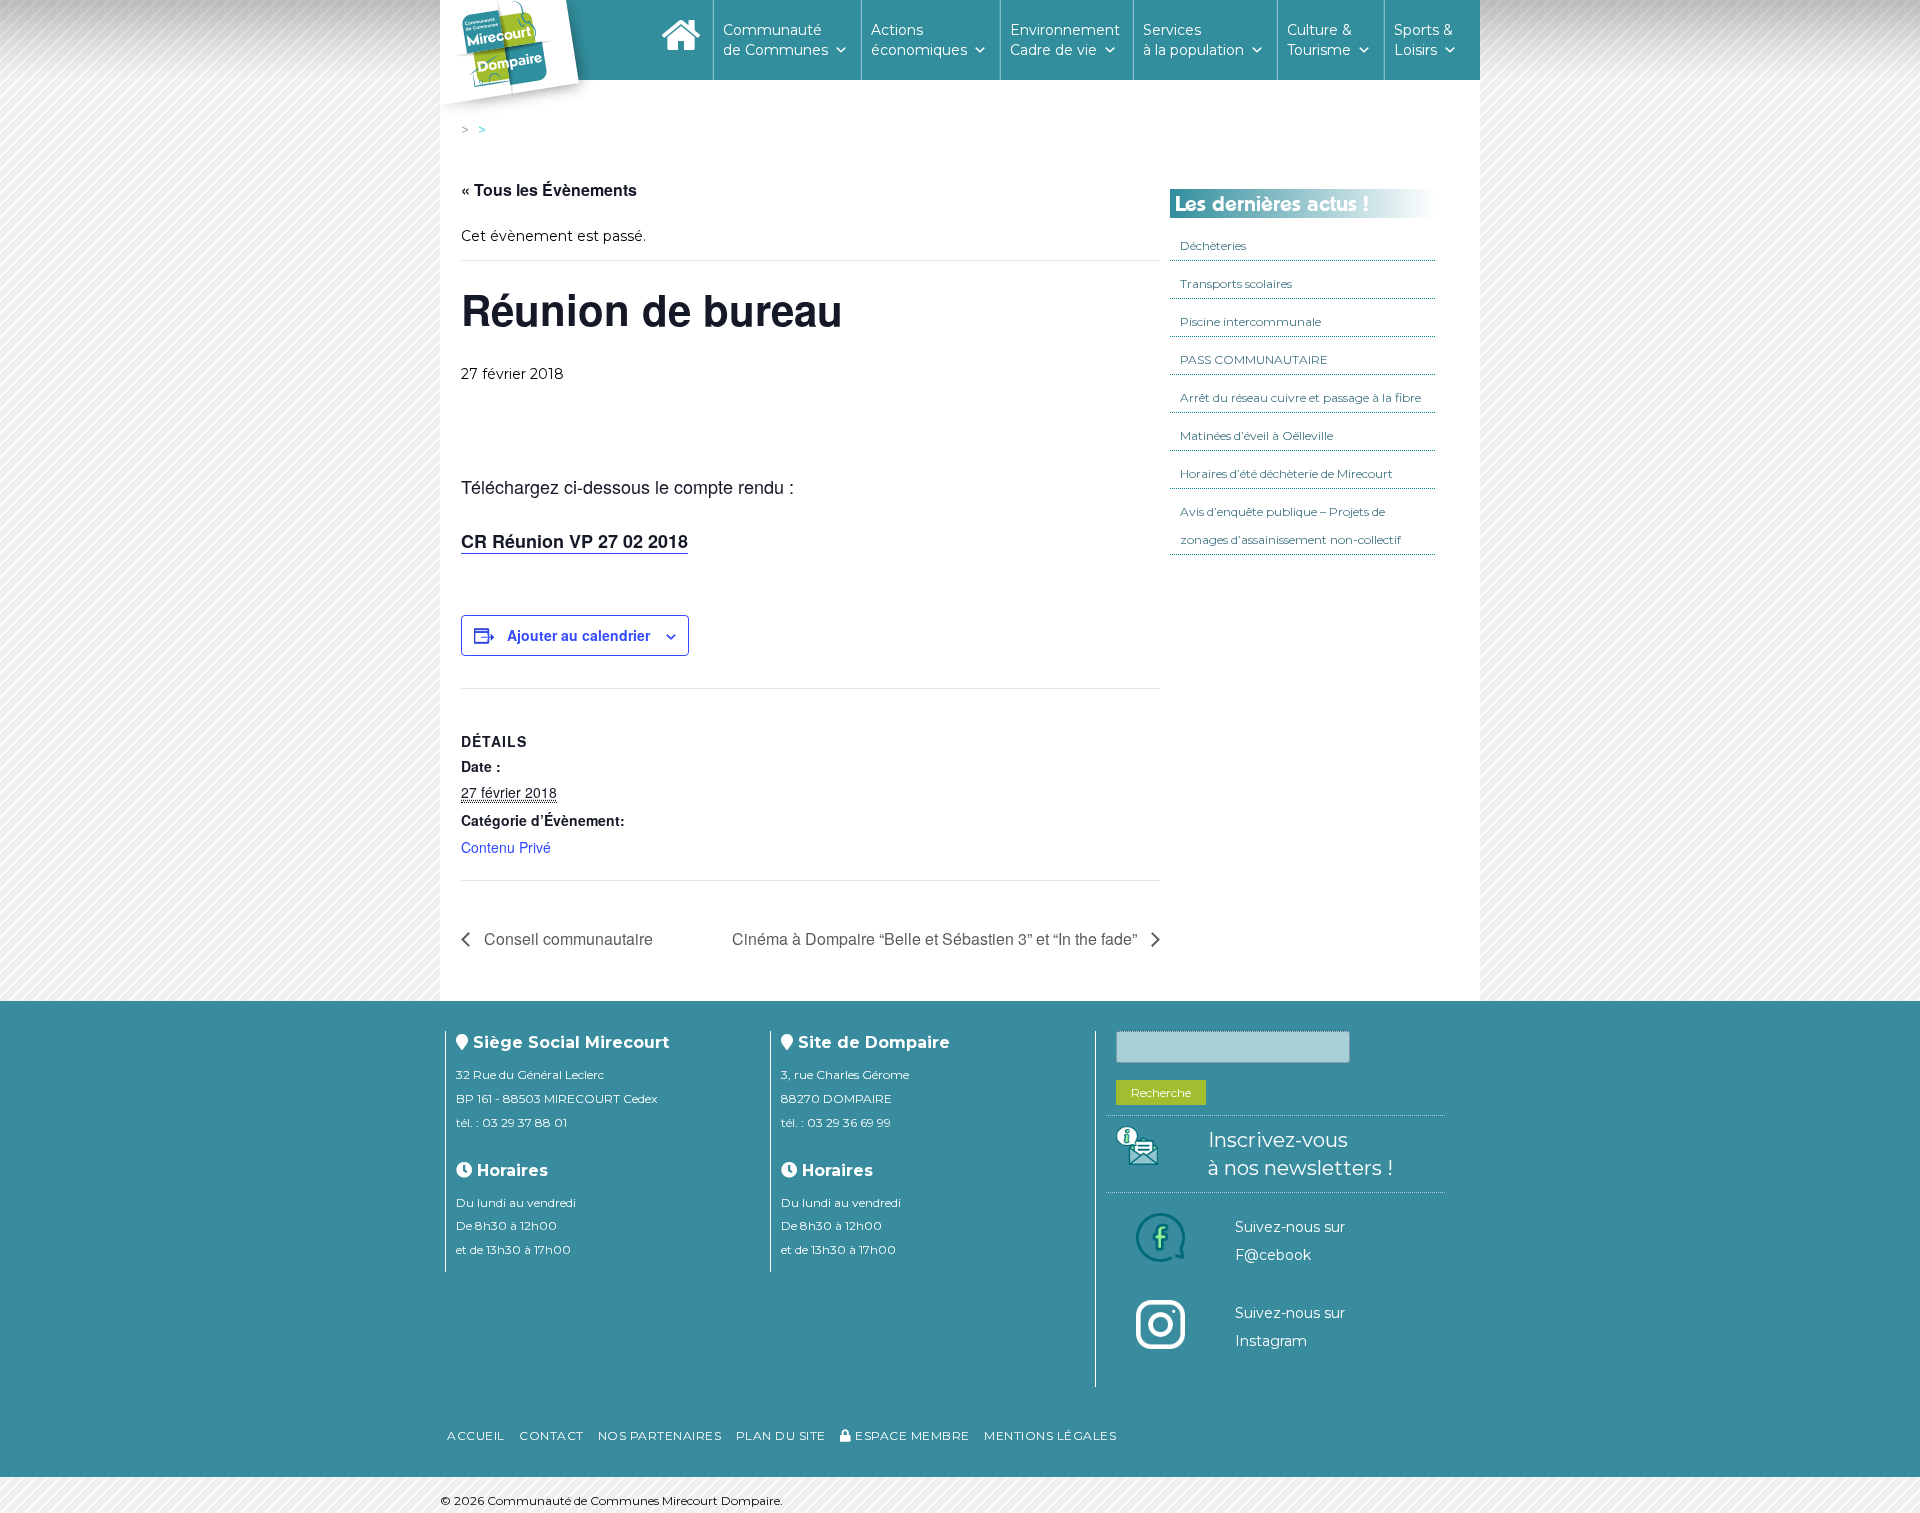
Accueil (476, 1435)
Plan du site (781, 1435)
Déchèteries (1213, 245)
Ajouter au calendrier (578, 635)
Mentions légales (1050, 1435)
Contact (551, 1435)
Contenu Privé (506, 847)
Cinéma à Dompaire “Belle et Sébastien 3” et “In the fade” (936, 938)
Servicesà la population (1193, 40)
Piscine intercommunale (1250, 321)
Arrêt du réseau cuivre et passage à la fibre (1300, 397)
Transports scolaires (1236, 283)
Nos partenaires (660, 1435)
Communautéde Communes (775, 40)
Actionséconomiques (919, 40)
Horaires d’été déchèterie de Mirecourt (1286, 473)
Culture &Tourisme (1319, 40)
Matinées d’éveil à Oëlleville (1256, 435)
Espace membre (911, 1435)
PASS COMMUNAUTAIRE (1254, 359)
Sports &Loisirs (1423, 40)
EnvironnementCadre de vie (1065, 40)
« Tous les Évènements (549, 189)
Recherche (1161, 1092)
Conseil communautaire (566, 938)
